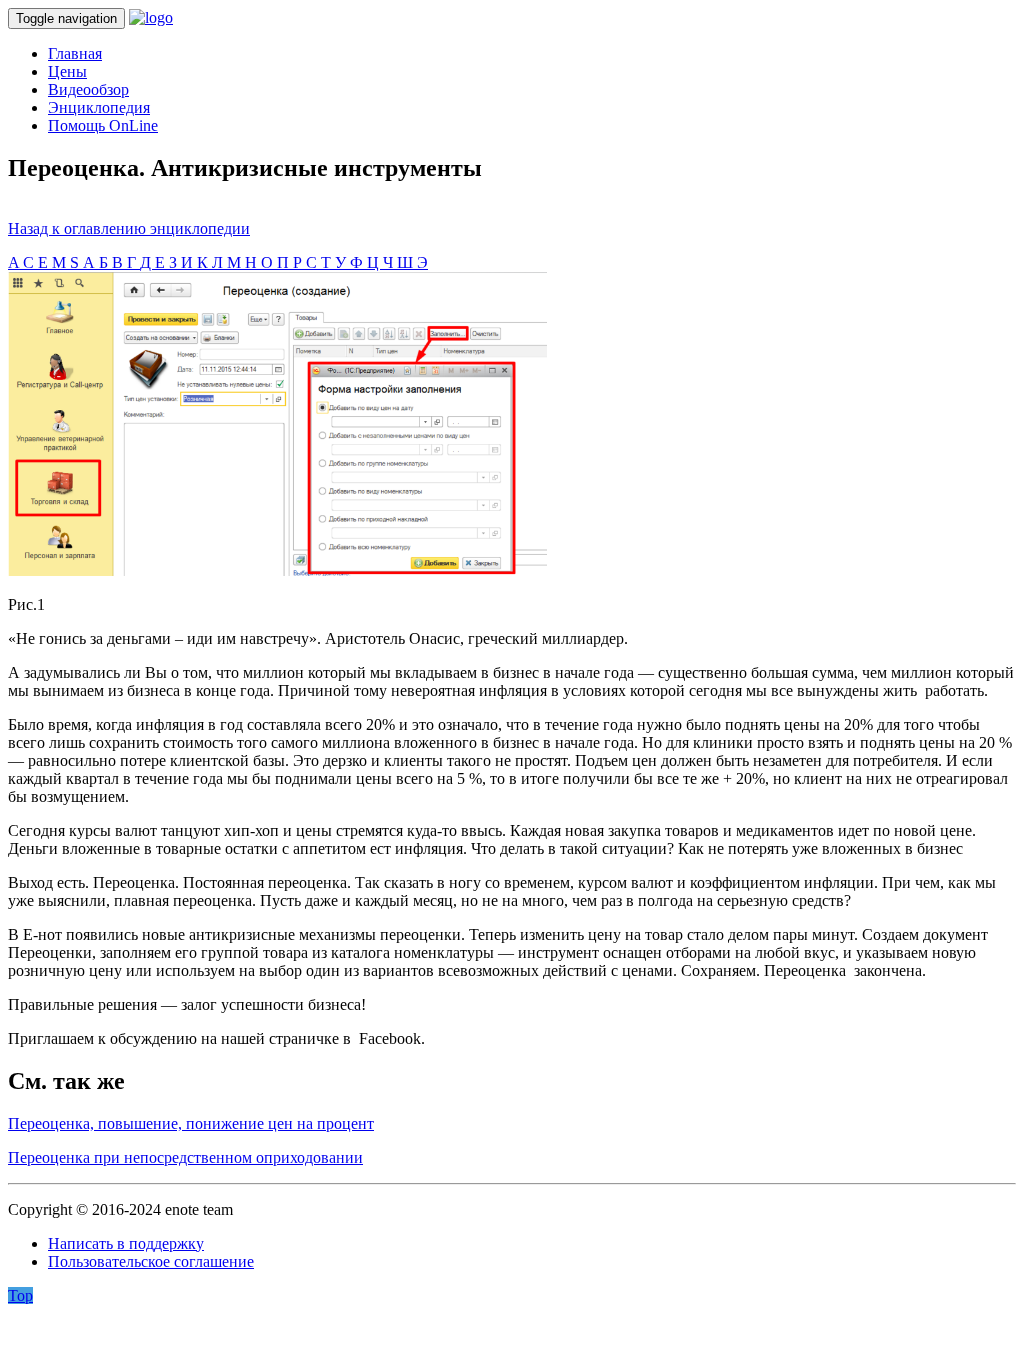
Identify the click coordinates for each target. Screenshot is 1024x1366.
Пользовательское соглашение (151, 1261)
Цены (67, 71)
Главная (75, 53)
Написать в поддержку (126, 1243)
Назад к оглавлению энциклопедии (129, 228)
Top (20, 1295)
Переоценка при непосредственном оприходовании (185, 1157)
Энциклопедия (99, 107)
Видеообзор (88, 89)
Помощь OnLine (103, 125)
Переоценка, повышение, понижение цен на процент (191, 1123)
